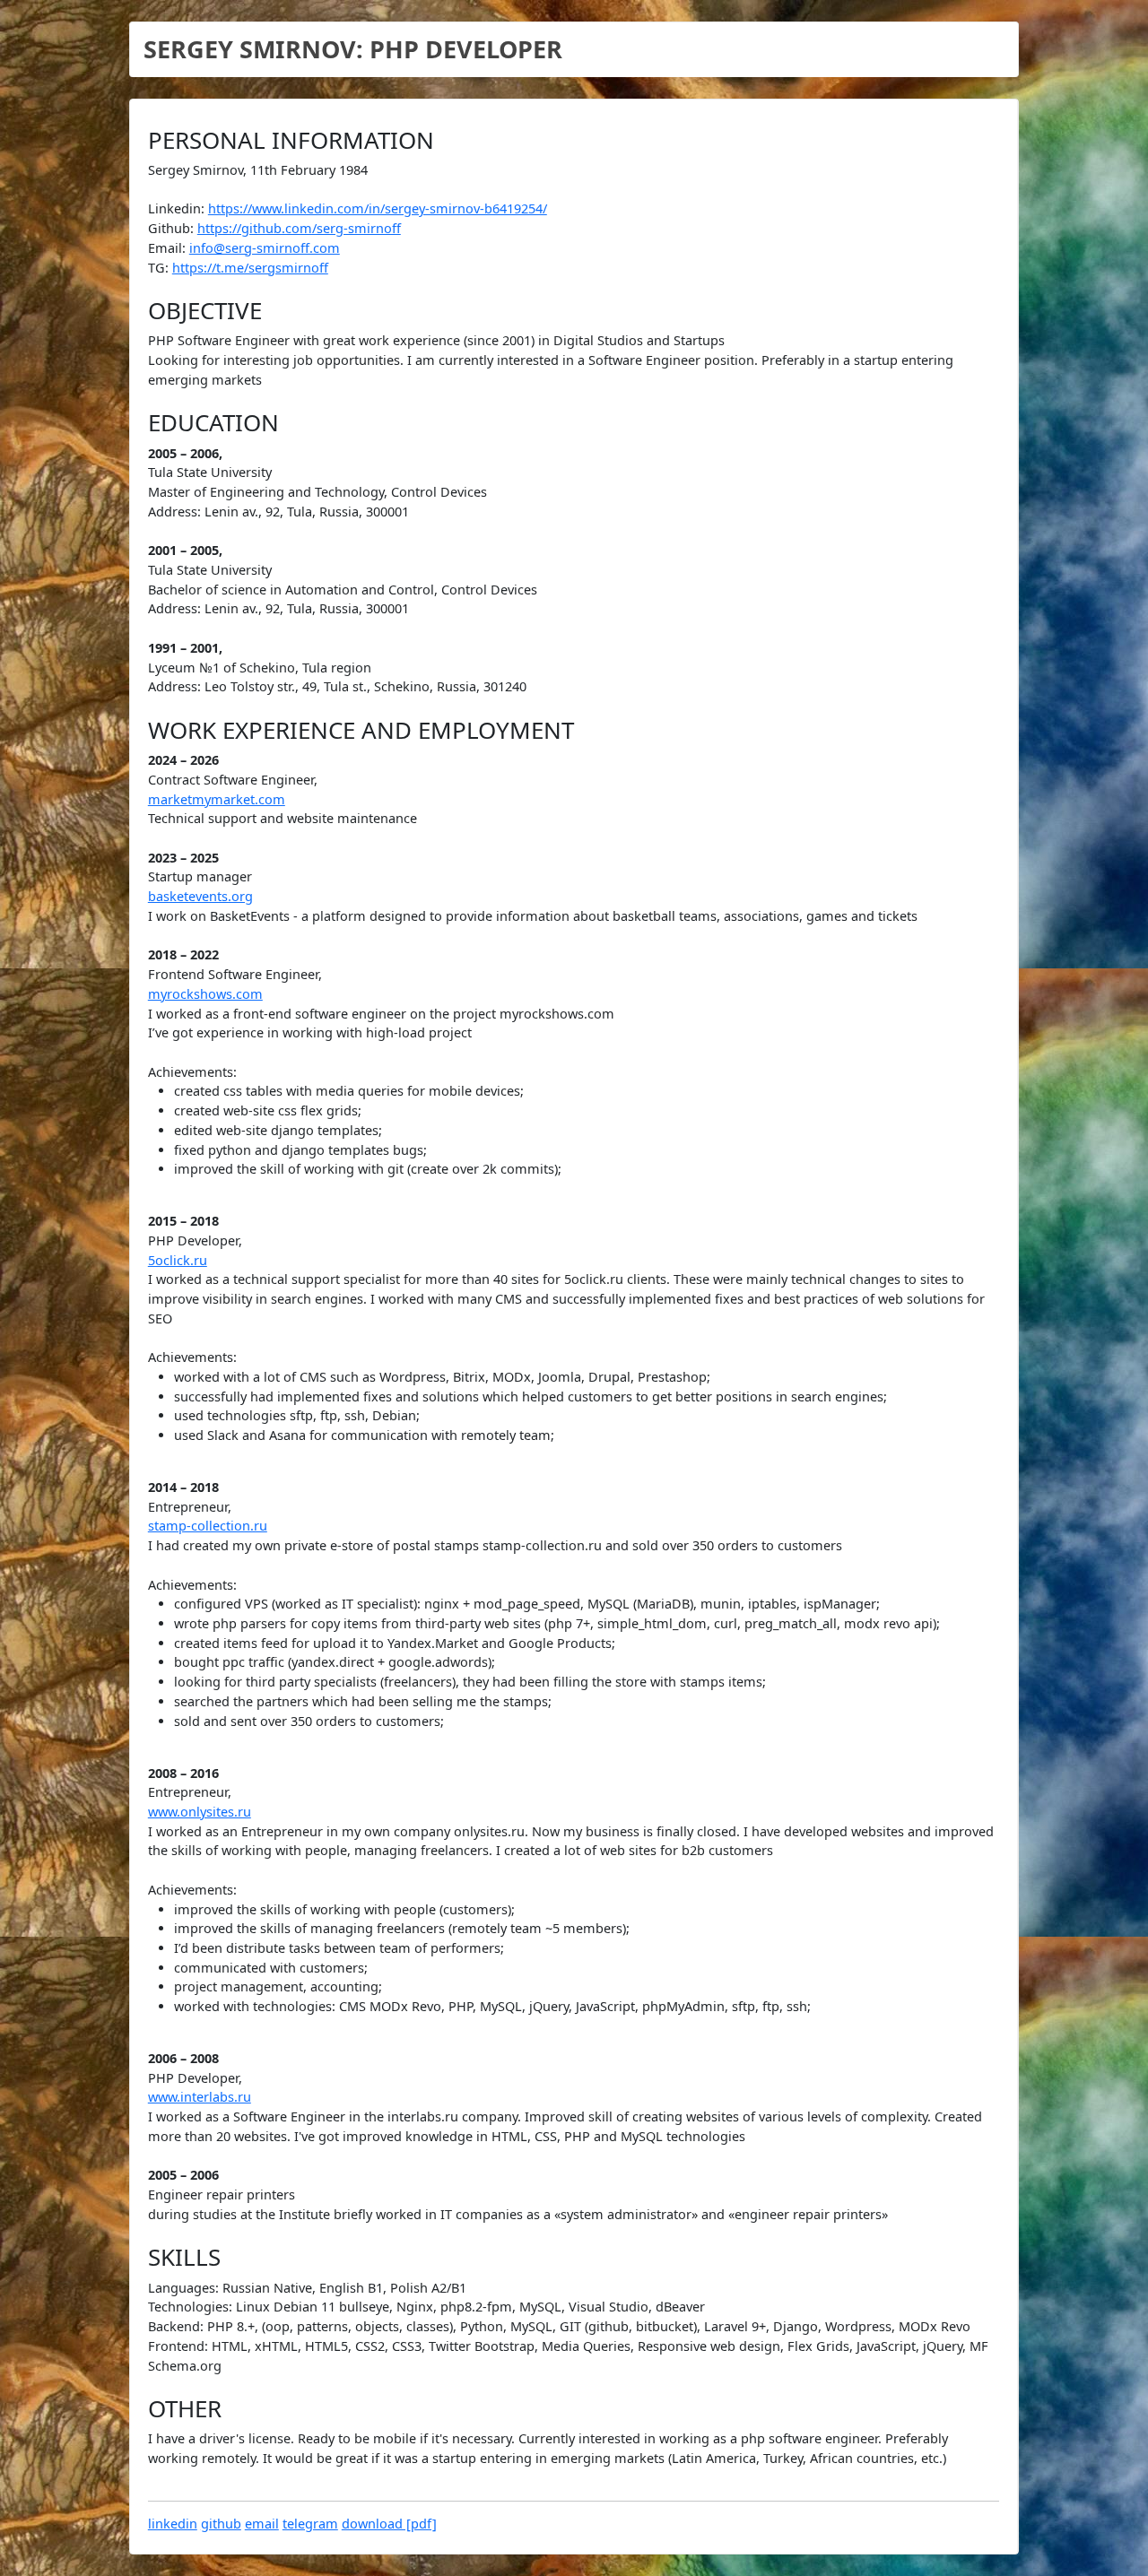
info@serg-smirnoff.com (265, 248)
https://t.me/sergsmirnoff (250, 268)
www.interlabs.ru (200, 2097)
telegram (310, 2524)
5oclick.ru (178, 1260)
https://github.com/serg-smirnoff (299, 228)
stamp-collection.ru (208, 1526)
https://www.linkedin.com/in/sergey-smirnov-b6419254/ (378, 208)
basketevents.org (200, 896)
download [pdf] (389, 2524)
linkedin (173, 2524)
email (262, 2524)
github (221, 2524)
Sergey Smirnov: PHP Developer (353, 49)
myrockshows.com (205, 994)
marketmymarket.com (217, 799)
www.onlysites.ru (200, 1812)
